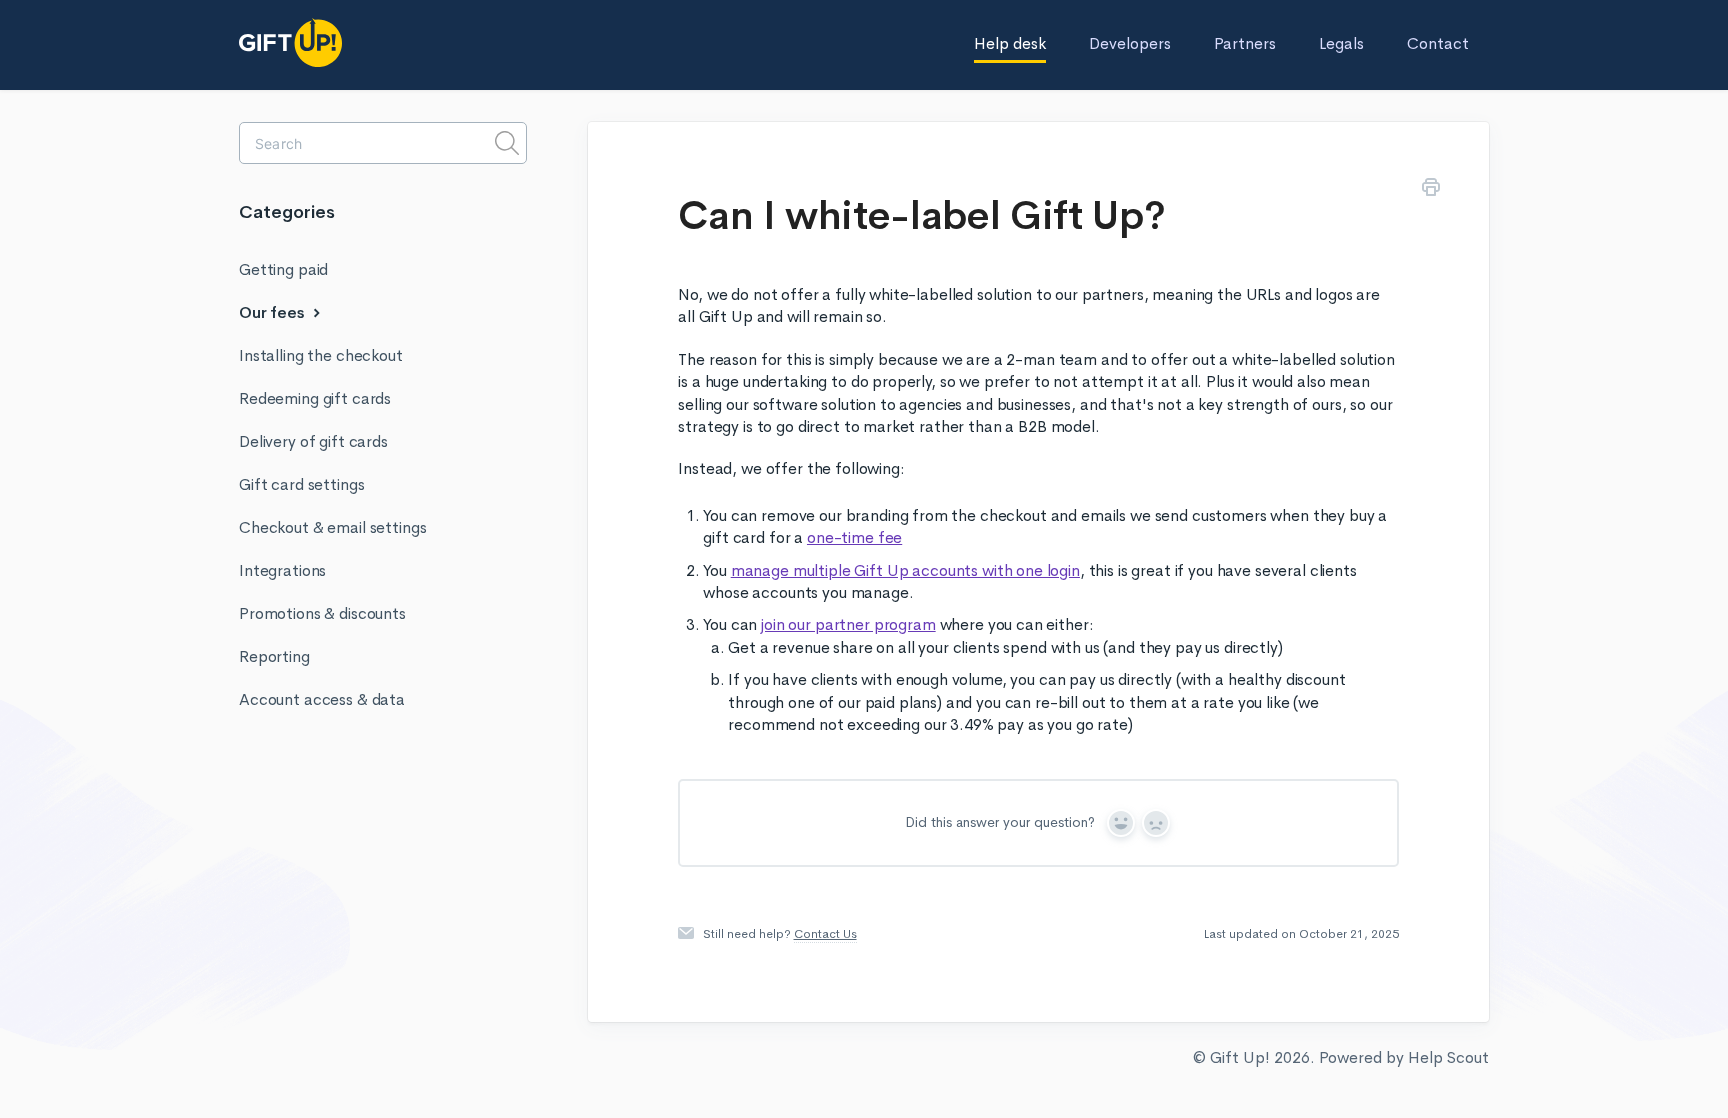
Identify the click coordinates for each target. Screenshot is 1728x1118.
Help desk (1010, 43)
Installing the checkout (321, 355)
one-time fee (854, 537)
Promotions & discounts (322, 613)
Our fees (274, 312)
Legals (1341, 43)
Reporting (274, 656)
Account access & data (322, 699)
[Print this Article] (1431, 190)
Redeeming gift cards (315, 398)
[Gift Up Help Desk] (339, 43)
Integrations (282, 570)
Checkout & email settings (332, 527)
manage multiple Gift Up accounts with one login (905, 570)
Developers (1130, 43)
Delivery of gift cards (313, 441)
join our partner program (848, 624)
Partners (1245, 43)
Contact (1438, 43)
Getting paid (283, 269)
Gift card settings (301, 484)
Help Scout (1448, 1057)
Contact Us (825, 934)
